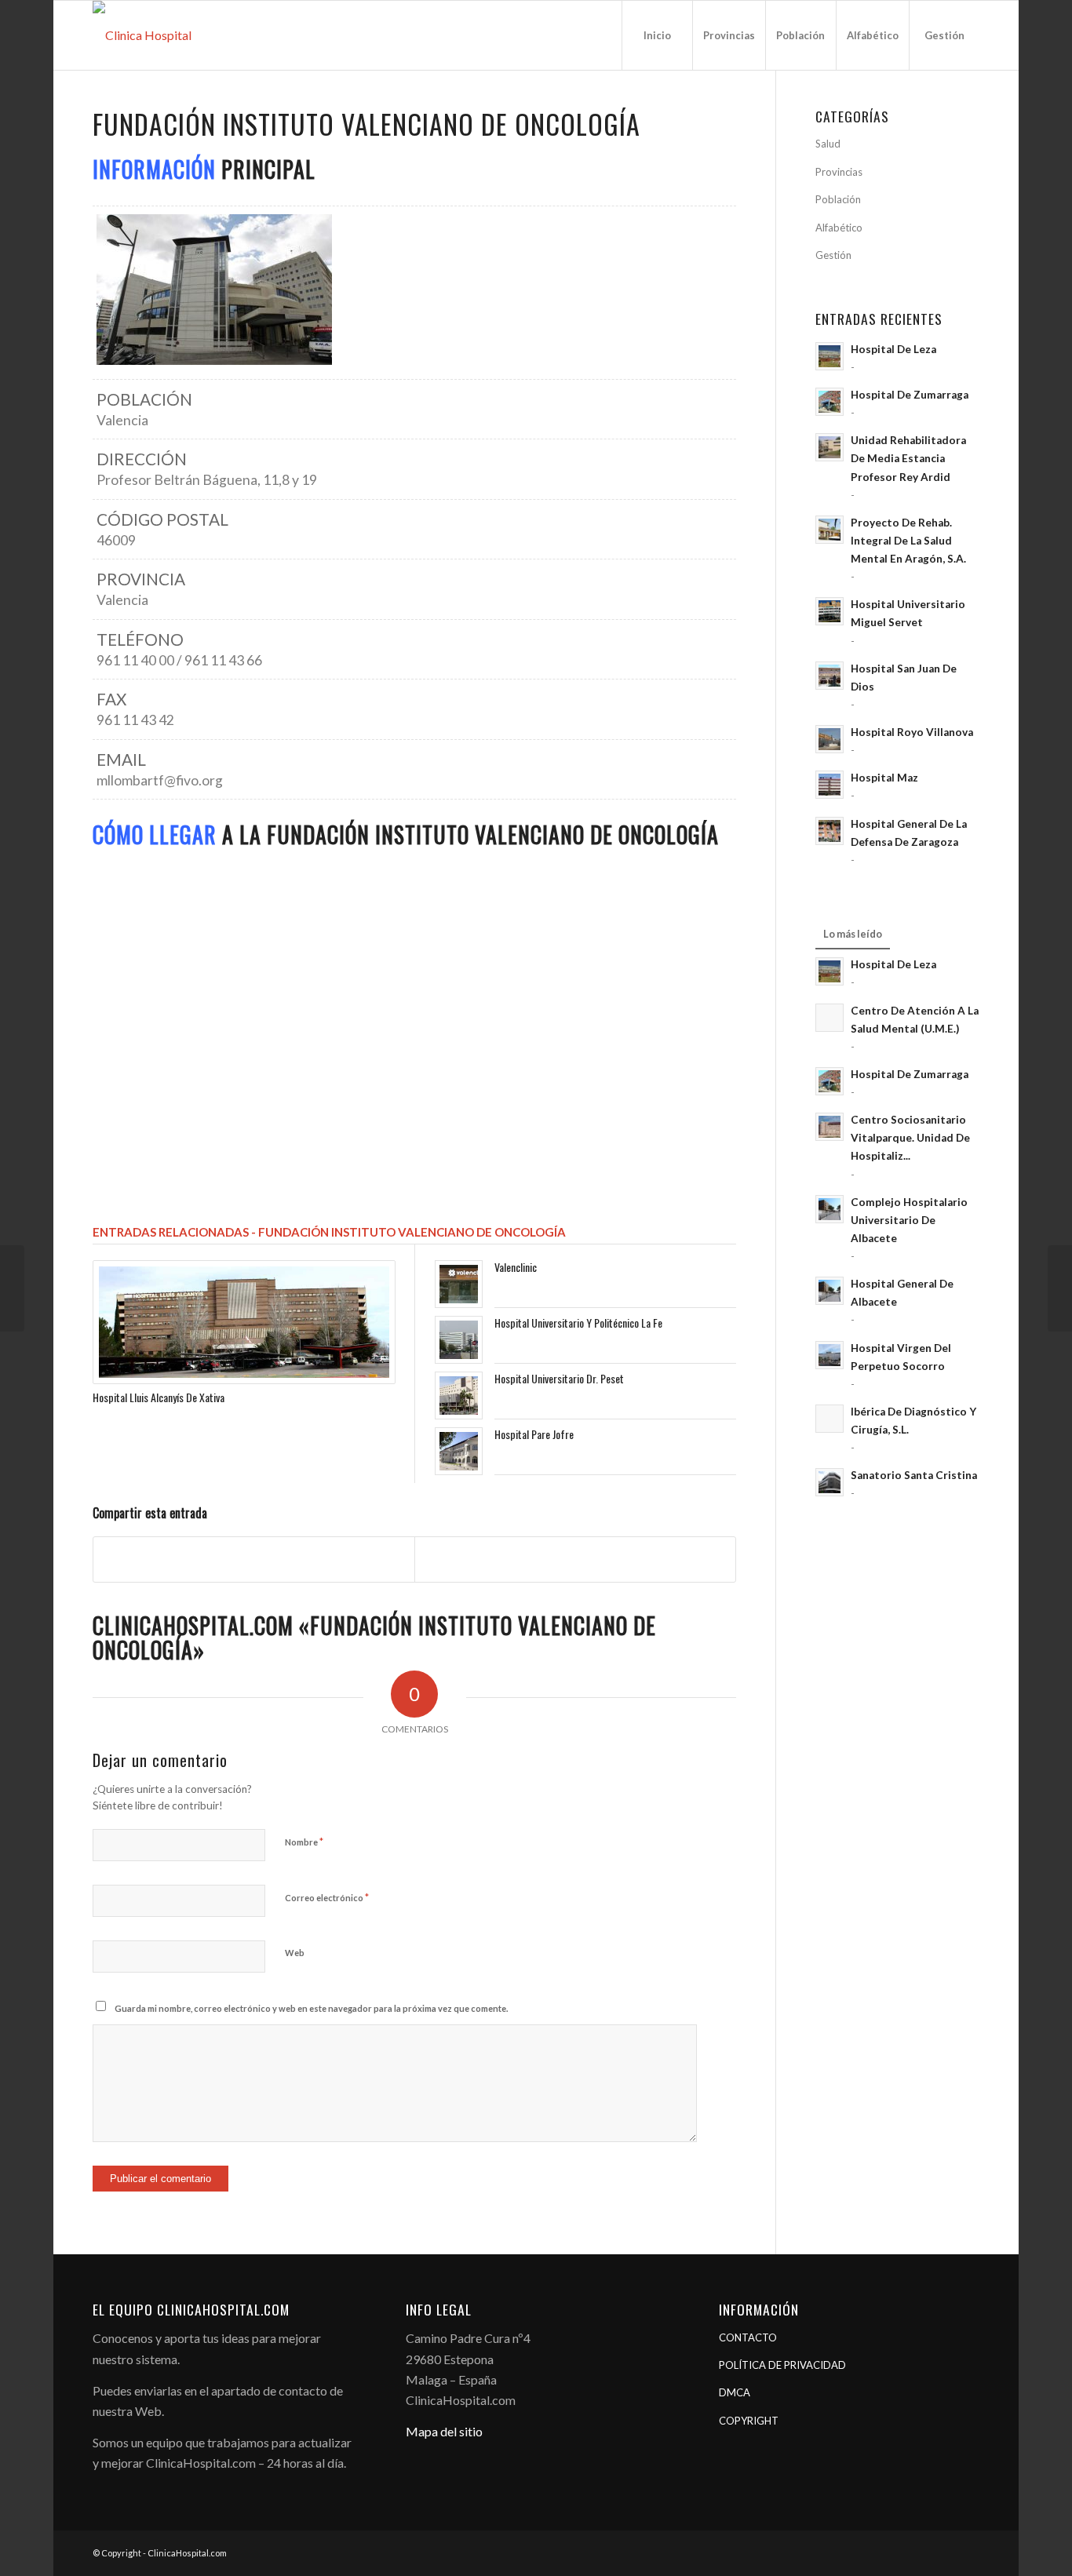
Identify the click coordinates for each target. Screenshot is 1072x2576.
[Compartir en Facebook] (254, 1559)
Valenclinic (516, 1267)
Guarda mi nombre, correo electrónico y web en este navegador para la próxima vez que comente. (311, 2008)
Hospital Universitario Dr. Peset (559, 1378)
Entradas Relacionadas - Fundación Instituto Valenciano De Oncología (329, 1232)
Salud (828, 144)
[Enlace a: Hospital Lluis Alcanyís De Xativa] (244, 1322)
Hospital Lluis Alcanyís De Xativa (159, 1397)
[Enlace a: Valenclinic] (459, 1284)
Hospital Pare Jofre (534, 1434)
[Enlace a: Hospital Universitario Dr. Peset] (459, 1395)
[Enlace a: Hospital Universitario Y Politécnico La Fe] (459, 1340)
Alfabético (839, 228)
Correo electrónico (327, 1897)
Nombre (304, 1842)
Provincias (839, 172)
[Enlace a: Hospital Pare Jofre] (459, 1451)
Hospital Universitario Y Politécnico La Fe (578, 1323)
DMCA (735, 2392)
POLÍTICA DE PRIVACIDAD (782, 2365)
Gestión (833, 255)
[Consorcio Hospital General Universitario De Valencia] (12, 1288)
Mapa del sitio (444, 2431)
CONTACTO (748, 2337)
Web (295, 1953)
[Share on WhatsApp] (575, 1559)
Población (838, 199)
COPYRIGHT (749, 2421)
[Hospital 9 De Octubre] (1060, 1288)
